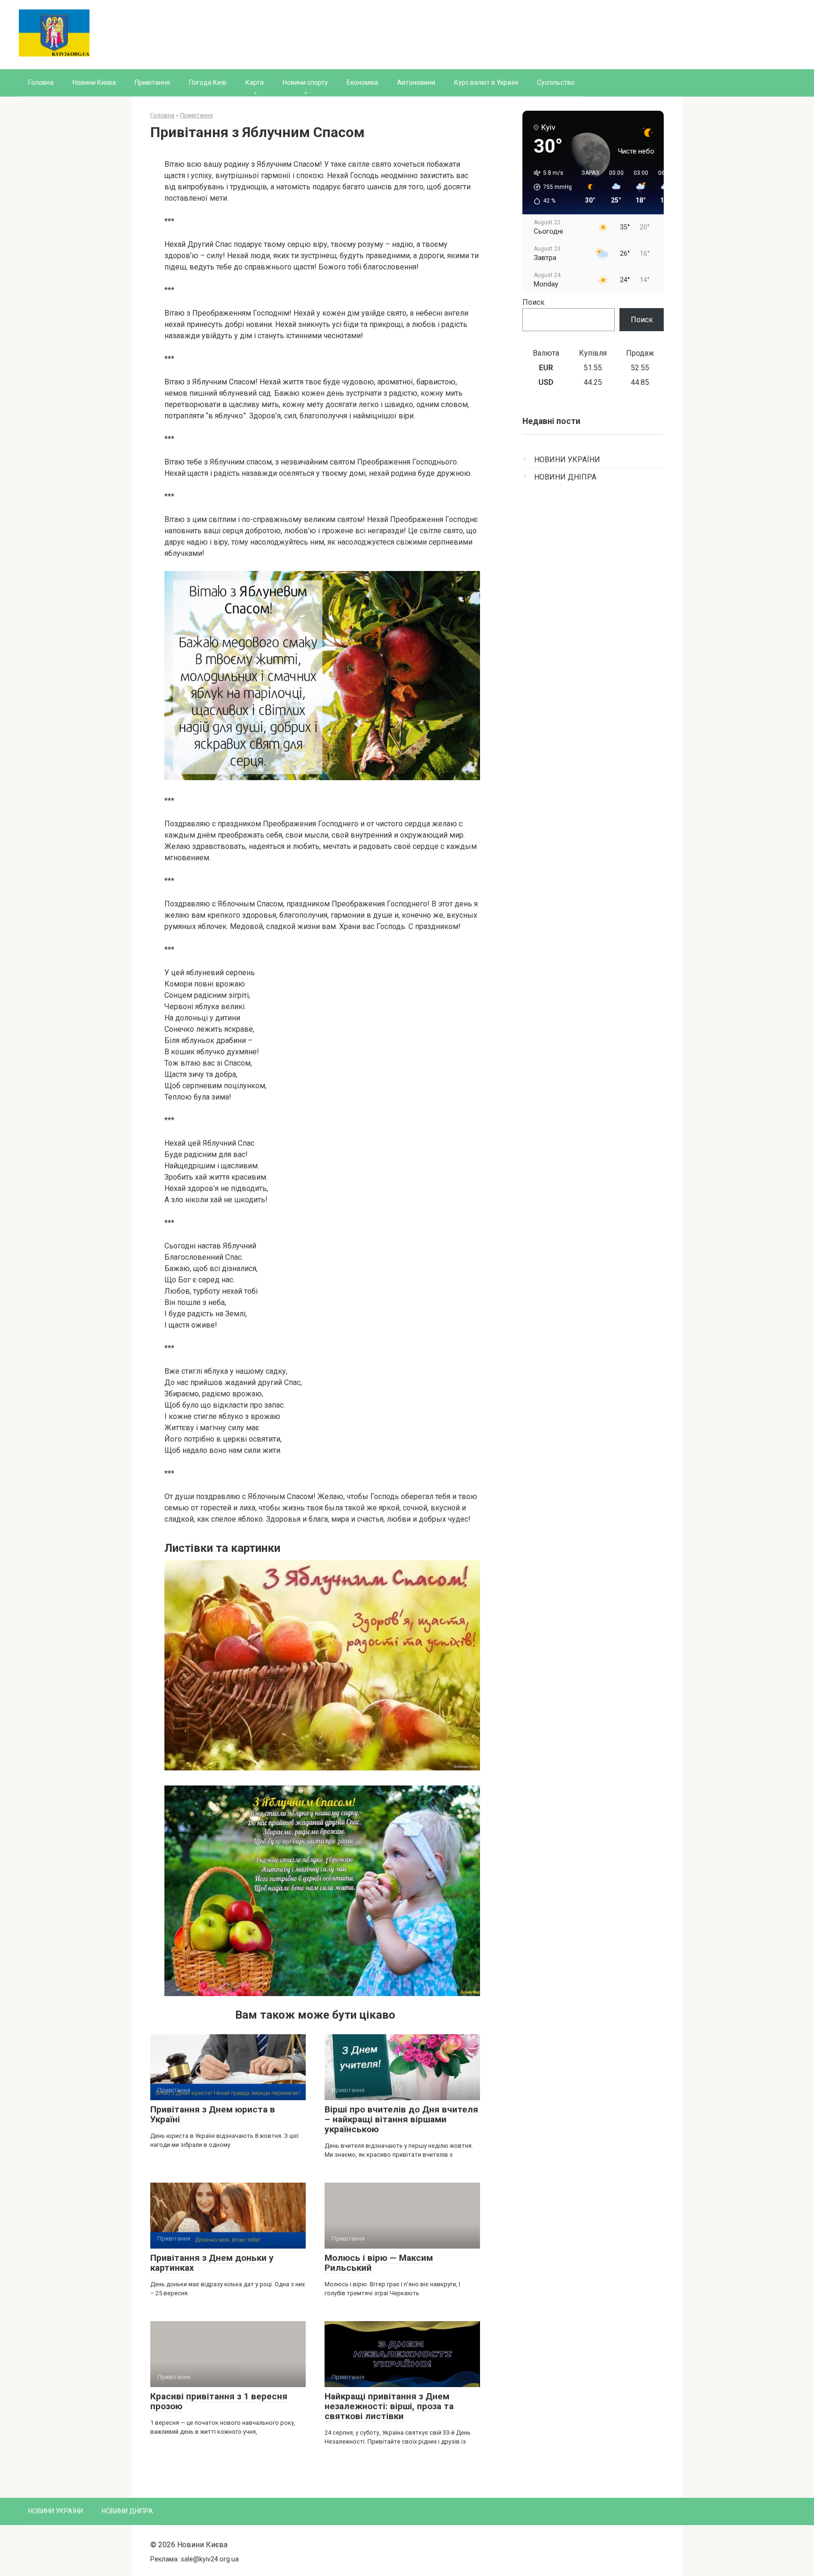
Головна (41, 82)
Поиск (533, 302)
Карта (255, 82)
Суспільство (556, 82)
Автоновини (416, 82)
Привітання (152, 82)
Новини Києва (94, 82)
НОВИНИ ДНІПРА (565, 477)
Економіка (362, 82)
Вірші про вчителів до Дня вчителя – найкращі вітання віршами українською (401, 2119)
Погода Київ (208, 82)
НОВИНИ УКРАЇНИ (567, 460)
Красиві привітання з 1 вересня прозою (219, 2401)
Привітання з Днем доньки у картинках (212, 2263)
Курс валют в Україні (486, 82)
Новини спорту (305, 82)
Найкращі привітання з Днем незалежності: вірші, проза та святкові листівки (389, 2406)
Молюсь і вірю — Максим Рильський (379, 2263)
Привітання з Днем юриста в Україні (213, 2114)
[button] (549, 187)
